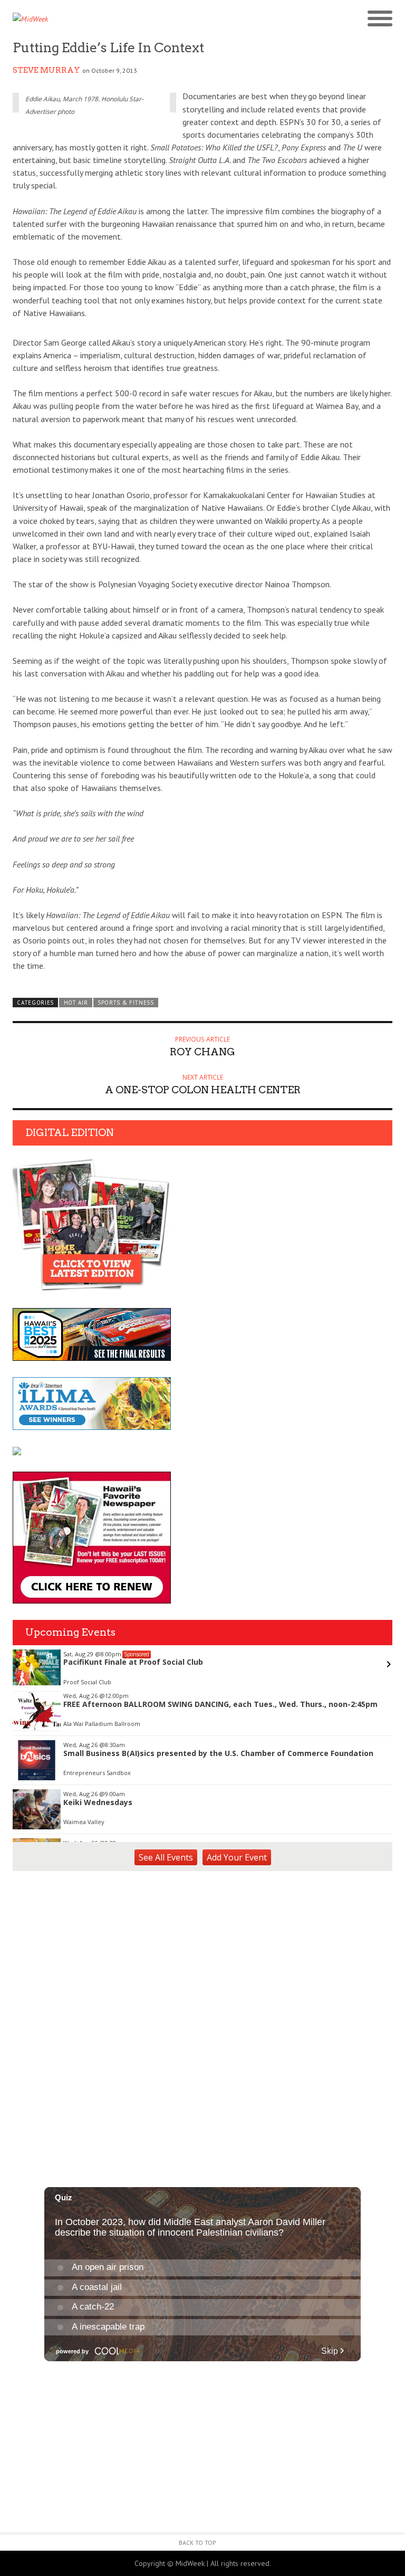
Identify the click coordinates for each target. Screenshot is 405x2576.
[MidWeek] (108, 19)
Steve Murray (46, 70)
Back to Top (197, 2542)
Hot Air (76, 1003)
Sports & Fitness (126, 1003)
